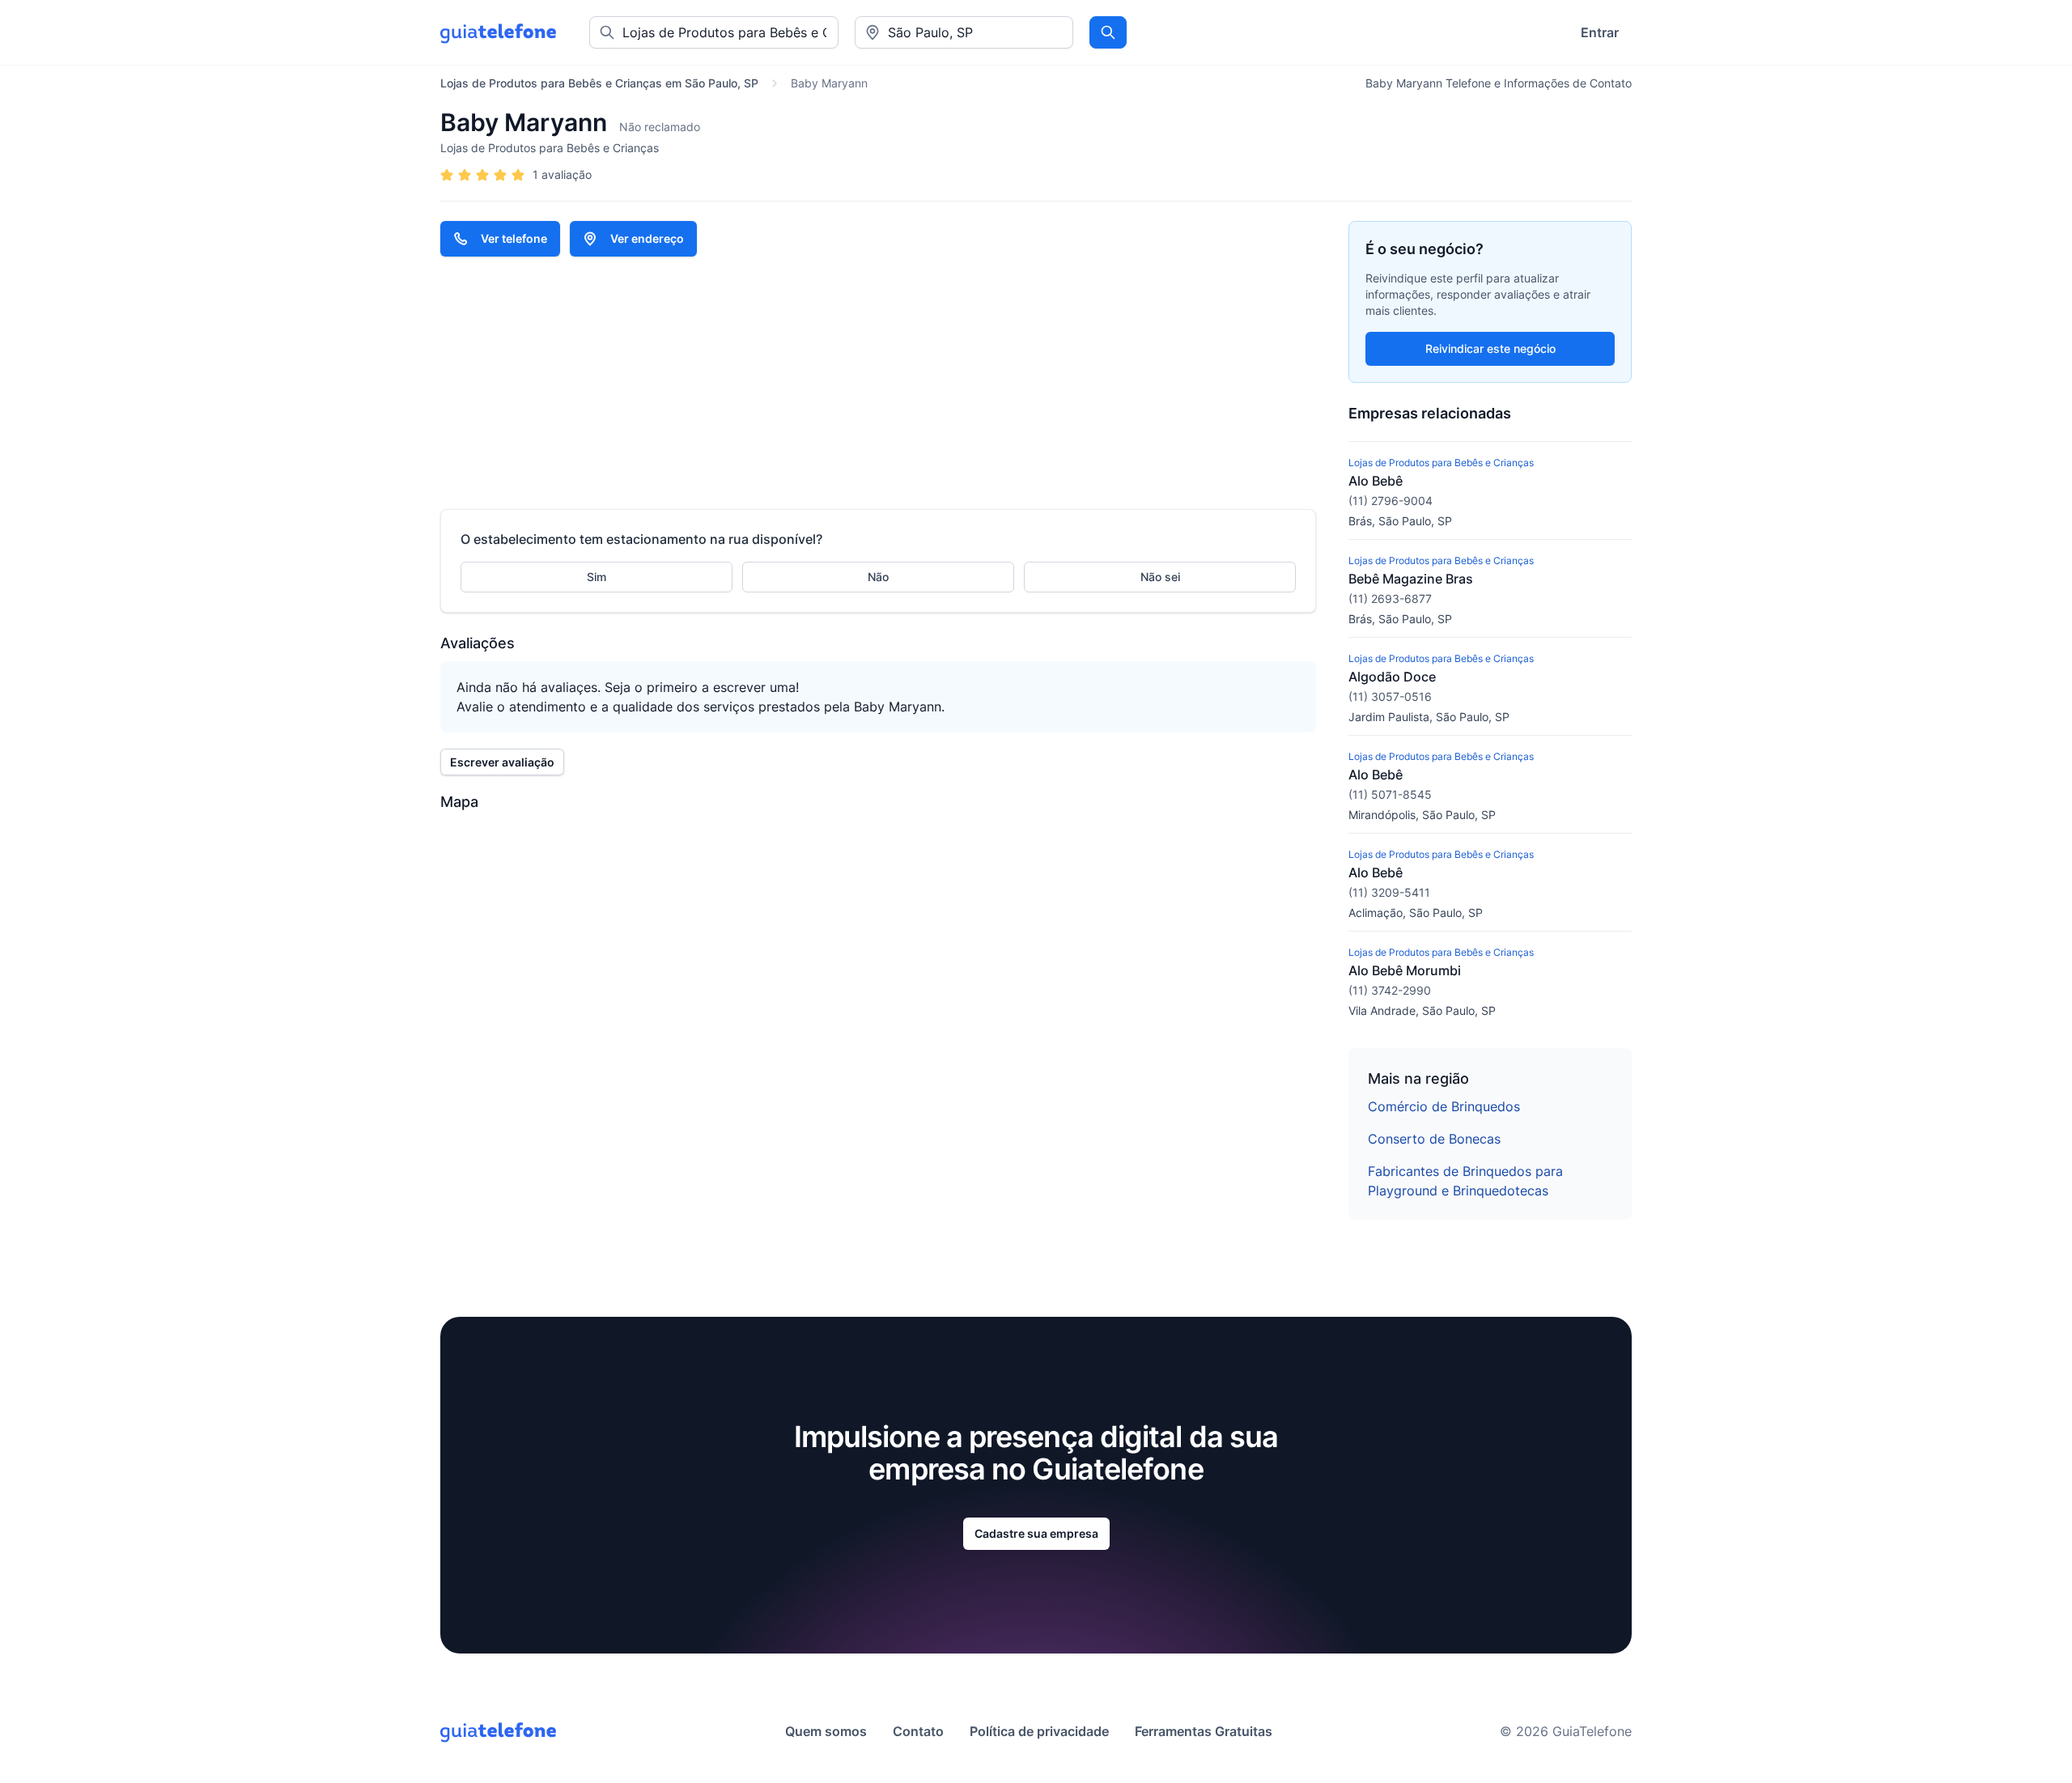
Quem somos (826, 1731)
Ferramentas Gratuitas (1204, 1731)
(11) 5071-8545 (1390, 794)
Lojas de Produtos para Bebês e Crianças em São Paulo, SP (599, 83)
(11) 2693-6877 (1390, 599)
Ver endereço (647, 238)
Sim (597, 577)
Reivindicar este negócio (1490, 348)
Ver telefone (514, 238)
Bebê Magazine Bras (1411, 579)
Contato (918, 1731)
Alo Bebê (1376, 481)
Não (878, 577)
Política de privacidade (1039, 1731)
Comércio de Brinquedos (1444, 1106)
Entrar (1600, 32)
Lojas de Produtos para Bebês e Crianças (550, 148)
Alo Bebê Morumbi (1405, 970)
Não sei (1160, 577)
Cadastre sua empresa (1036, 1533)
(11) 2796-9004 (1391, 501)
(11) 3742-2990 (1390, 990)
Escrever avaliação (502, 762)
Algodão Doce (1392, 677)
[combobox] (964, 32)
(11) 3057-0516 (1390, 696)
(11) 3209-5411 (1389, 892)
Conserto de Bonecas (1434, 1139)
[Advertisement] (878, 383)
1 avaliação (562, 174)
